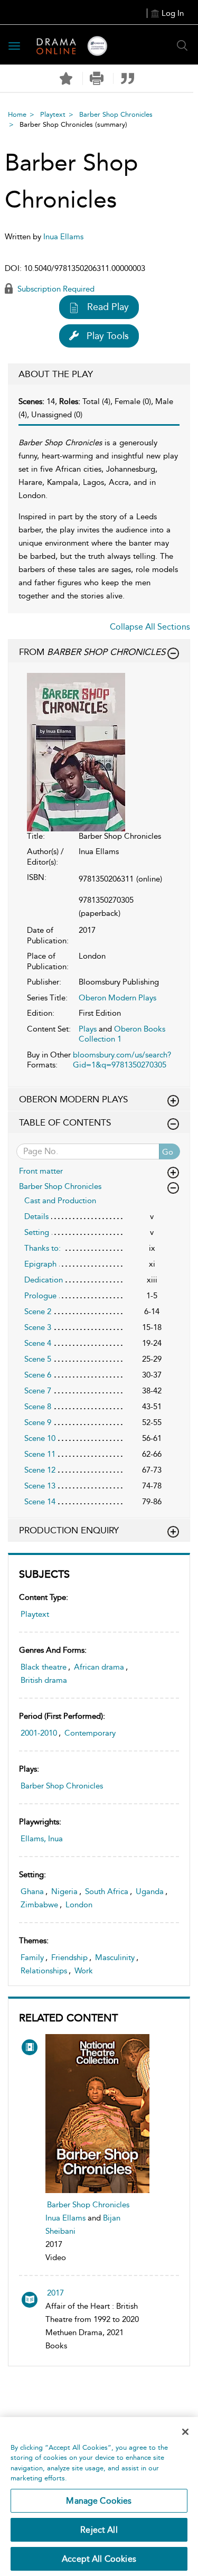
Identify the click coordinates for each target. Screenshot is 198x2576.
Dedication (44, 1280)
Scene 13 (40, 1486)
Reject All (99, 2530)
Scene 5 (38, 1359)
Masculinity (115, 1957)
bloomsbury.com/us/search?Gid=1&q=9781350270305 (122, 1060)
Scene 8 (38, 1407)
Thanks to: (43, 1248)
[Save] (66, 79)
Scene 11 (40, 1454)
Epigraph (40, 1264)
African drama (99, 1667)
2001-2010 (39, 1733)
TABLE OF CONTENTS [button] (65, 1122)
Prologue (40, 1296)
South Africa (107, 1891)
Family (32, 1957)
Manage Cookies (99, 2501)
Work (84, 1971)
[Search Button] (182, 45)
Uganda (150, 1891)
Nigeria (64, 1891)
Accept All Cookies (99, 2559)
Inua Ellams (65, 2218)
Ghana (32, 1891)
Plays (88, 1029)
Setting (37, 1232)
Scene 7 (38, 1391)
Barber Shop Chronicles (116, 114)
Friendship (69, 1957)
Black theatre (44, 1667)
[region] (99, 2497)
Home (17, 114)
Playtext (53, 114)
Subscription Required (55, 289)
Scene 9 (38, 1422)
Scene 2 (38, 1312)
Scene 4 (38, 1343)
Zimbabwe (39, 1905)
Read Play (108, 307)
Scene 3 (38, 1327)
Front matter (41, 1171)
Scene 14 (40, 1502)
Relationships (44, 1971)
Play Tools (108, 336)
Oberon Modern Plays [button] (73, 1099)
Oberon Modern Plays (117, 998)
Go (168, 1152)
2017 (55, 2293)
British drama (44, 1680)
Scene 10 (40, 1438)
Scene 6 (38, 1375)
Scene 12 (40, 1470)
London (79, 1905)
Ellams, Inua (42, 1839)
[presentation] (97, 2114)
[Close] (185, 2432)
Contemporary (90, 1733)
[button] (97, 78)
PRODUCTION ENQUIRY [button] (69, 1530)
